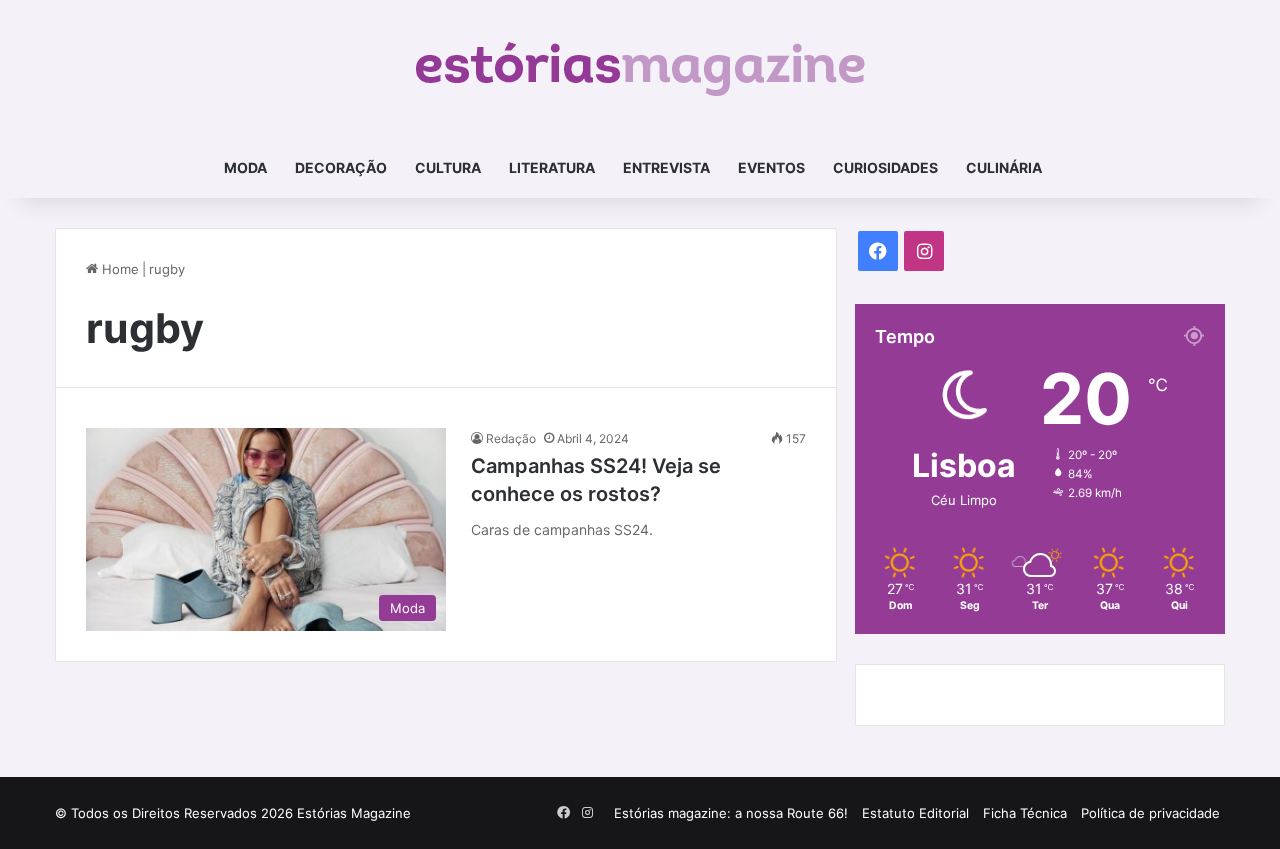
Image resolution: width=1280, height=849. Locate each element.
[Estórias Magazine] (640, 69)
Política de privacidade (1150, 813)
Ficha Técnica (1025, 813)
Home (118, 269)
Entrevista (666, 167)
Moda (245, 167)
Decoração (341, 167)
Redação (511, 438)
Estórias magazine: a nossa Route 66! (731, 813)
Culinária (1004, 167)
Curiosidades (885, 167)
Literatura (552, 167)
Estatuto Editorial (915, 813)
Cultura (448, 167)
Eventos (771, 167)
